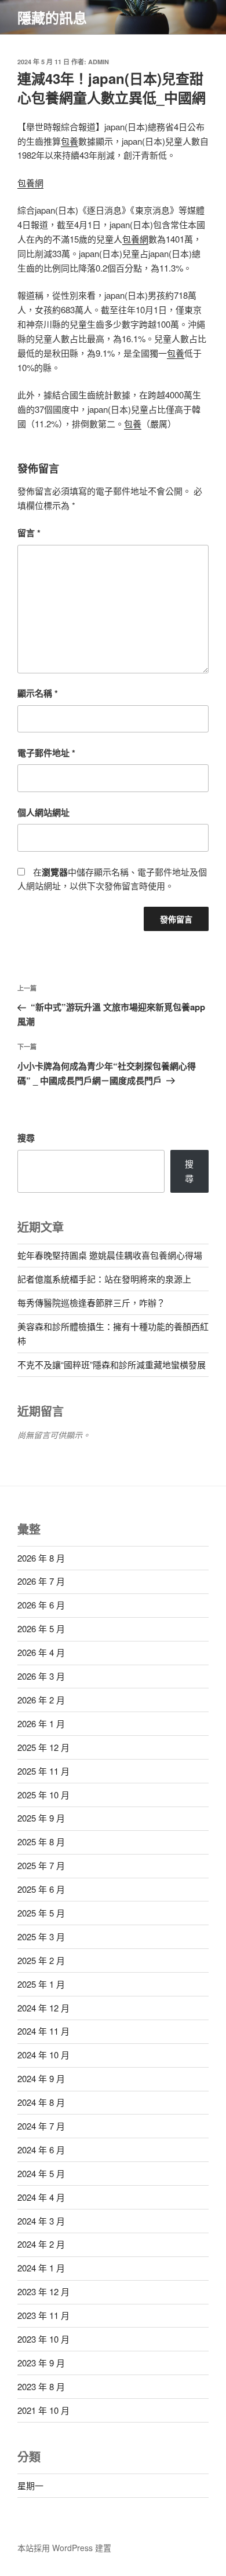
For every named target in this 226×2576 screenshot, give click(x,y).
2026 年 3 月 (41, 1676)
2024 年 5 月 (41, 2173)
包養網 (30, 183)
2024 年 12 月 (43, 2008)
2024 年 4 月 (41, 2197)
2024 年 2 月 (41, 2244)
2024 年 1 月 (41, 2268)
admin (99, 62)
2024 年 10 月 (43, 2055)
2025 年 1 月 (41, 1984)
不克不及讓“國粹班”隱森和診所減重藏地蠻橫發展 (112, 1364)
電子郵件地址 (46, 753)
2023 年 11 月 (43, 2315)
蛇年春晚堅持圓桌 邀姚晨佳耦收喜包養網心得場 (110, 1255)
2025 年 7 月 (41, 1865)
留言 (29, 533)
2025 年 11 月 (43, 1771)
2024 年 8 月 (41, 2102)
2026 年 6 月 (41, 1605)
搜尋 (26, 1138)
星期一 (30, 2485)
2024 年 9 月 (41, 2078)
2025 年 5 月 (41, 1913)
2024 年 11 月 (43, 2031)
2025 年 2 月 (41, 1960)
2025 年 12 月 (43, 1747)
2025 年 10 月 (43, 1795)
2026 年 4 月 (41, 1652)
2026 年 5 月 (41, 1628)
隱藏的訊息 (52, 17)
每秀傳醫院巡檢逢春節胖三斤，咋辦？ (91, 1302)
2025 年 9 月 (41, 1818)
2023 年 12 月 (43, 2291)
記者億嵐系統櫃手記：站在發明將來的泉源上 (104, 1279)
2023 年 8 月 (41, 2386)
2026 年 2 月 (41, 1700)
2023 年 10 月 (43, 2339)
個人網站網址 (43, 812)
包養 (70, 141)
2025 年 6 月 (41, 1889)
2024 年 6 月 (41, 2150)
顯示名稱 (38, 693)
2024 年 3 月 (41, 2221)
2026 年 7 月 (41, 1581)
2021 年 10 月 (43, 2410)
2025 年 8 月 (41, 1842)
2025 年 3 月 (41, 1936)
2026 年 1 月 (41, 1723)
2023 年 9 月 (41, 2363)
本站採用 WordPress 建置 (64, 2548)
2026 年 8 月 (41, 1558)
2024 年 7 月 (41, 2126)
